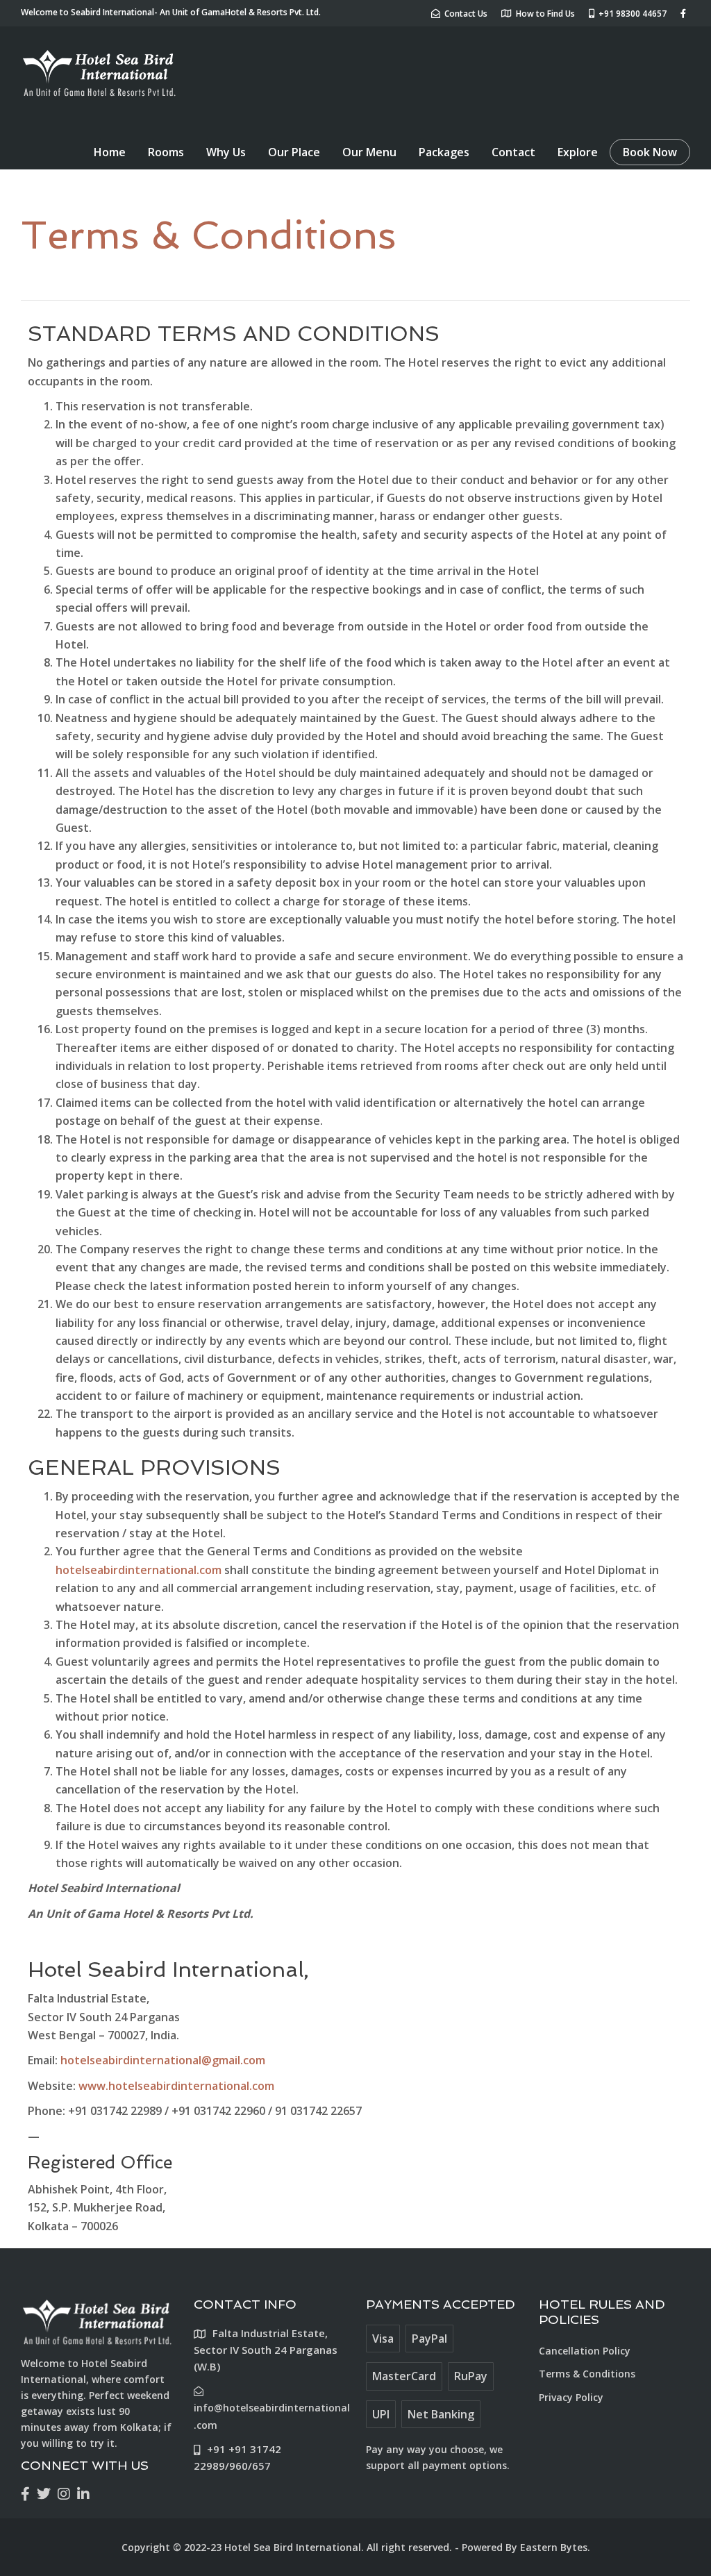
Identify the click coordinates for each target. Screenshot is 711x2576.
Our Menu (369, 152)
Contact (513, 152)
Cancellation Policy (585, 2351)
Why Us (226, 152)
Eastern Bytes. (555, 2547)
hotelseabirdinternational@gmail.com (163, 2060)
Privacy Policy (571, 2397)
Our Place (294, 152)
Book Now (650, 152)
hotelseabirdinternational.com (139, 1570)
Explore (578, 152)
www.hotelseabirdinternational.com (176, 2086)
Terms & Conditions (587, 2374)
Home (110, 152)
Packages (444, 152)
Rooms (166, 152)
